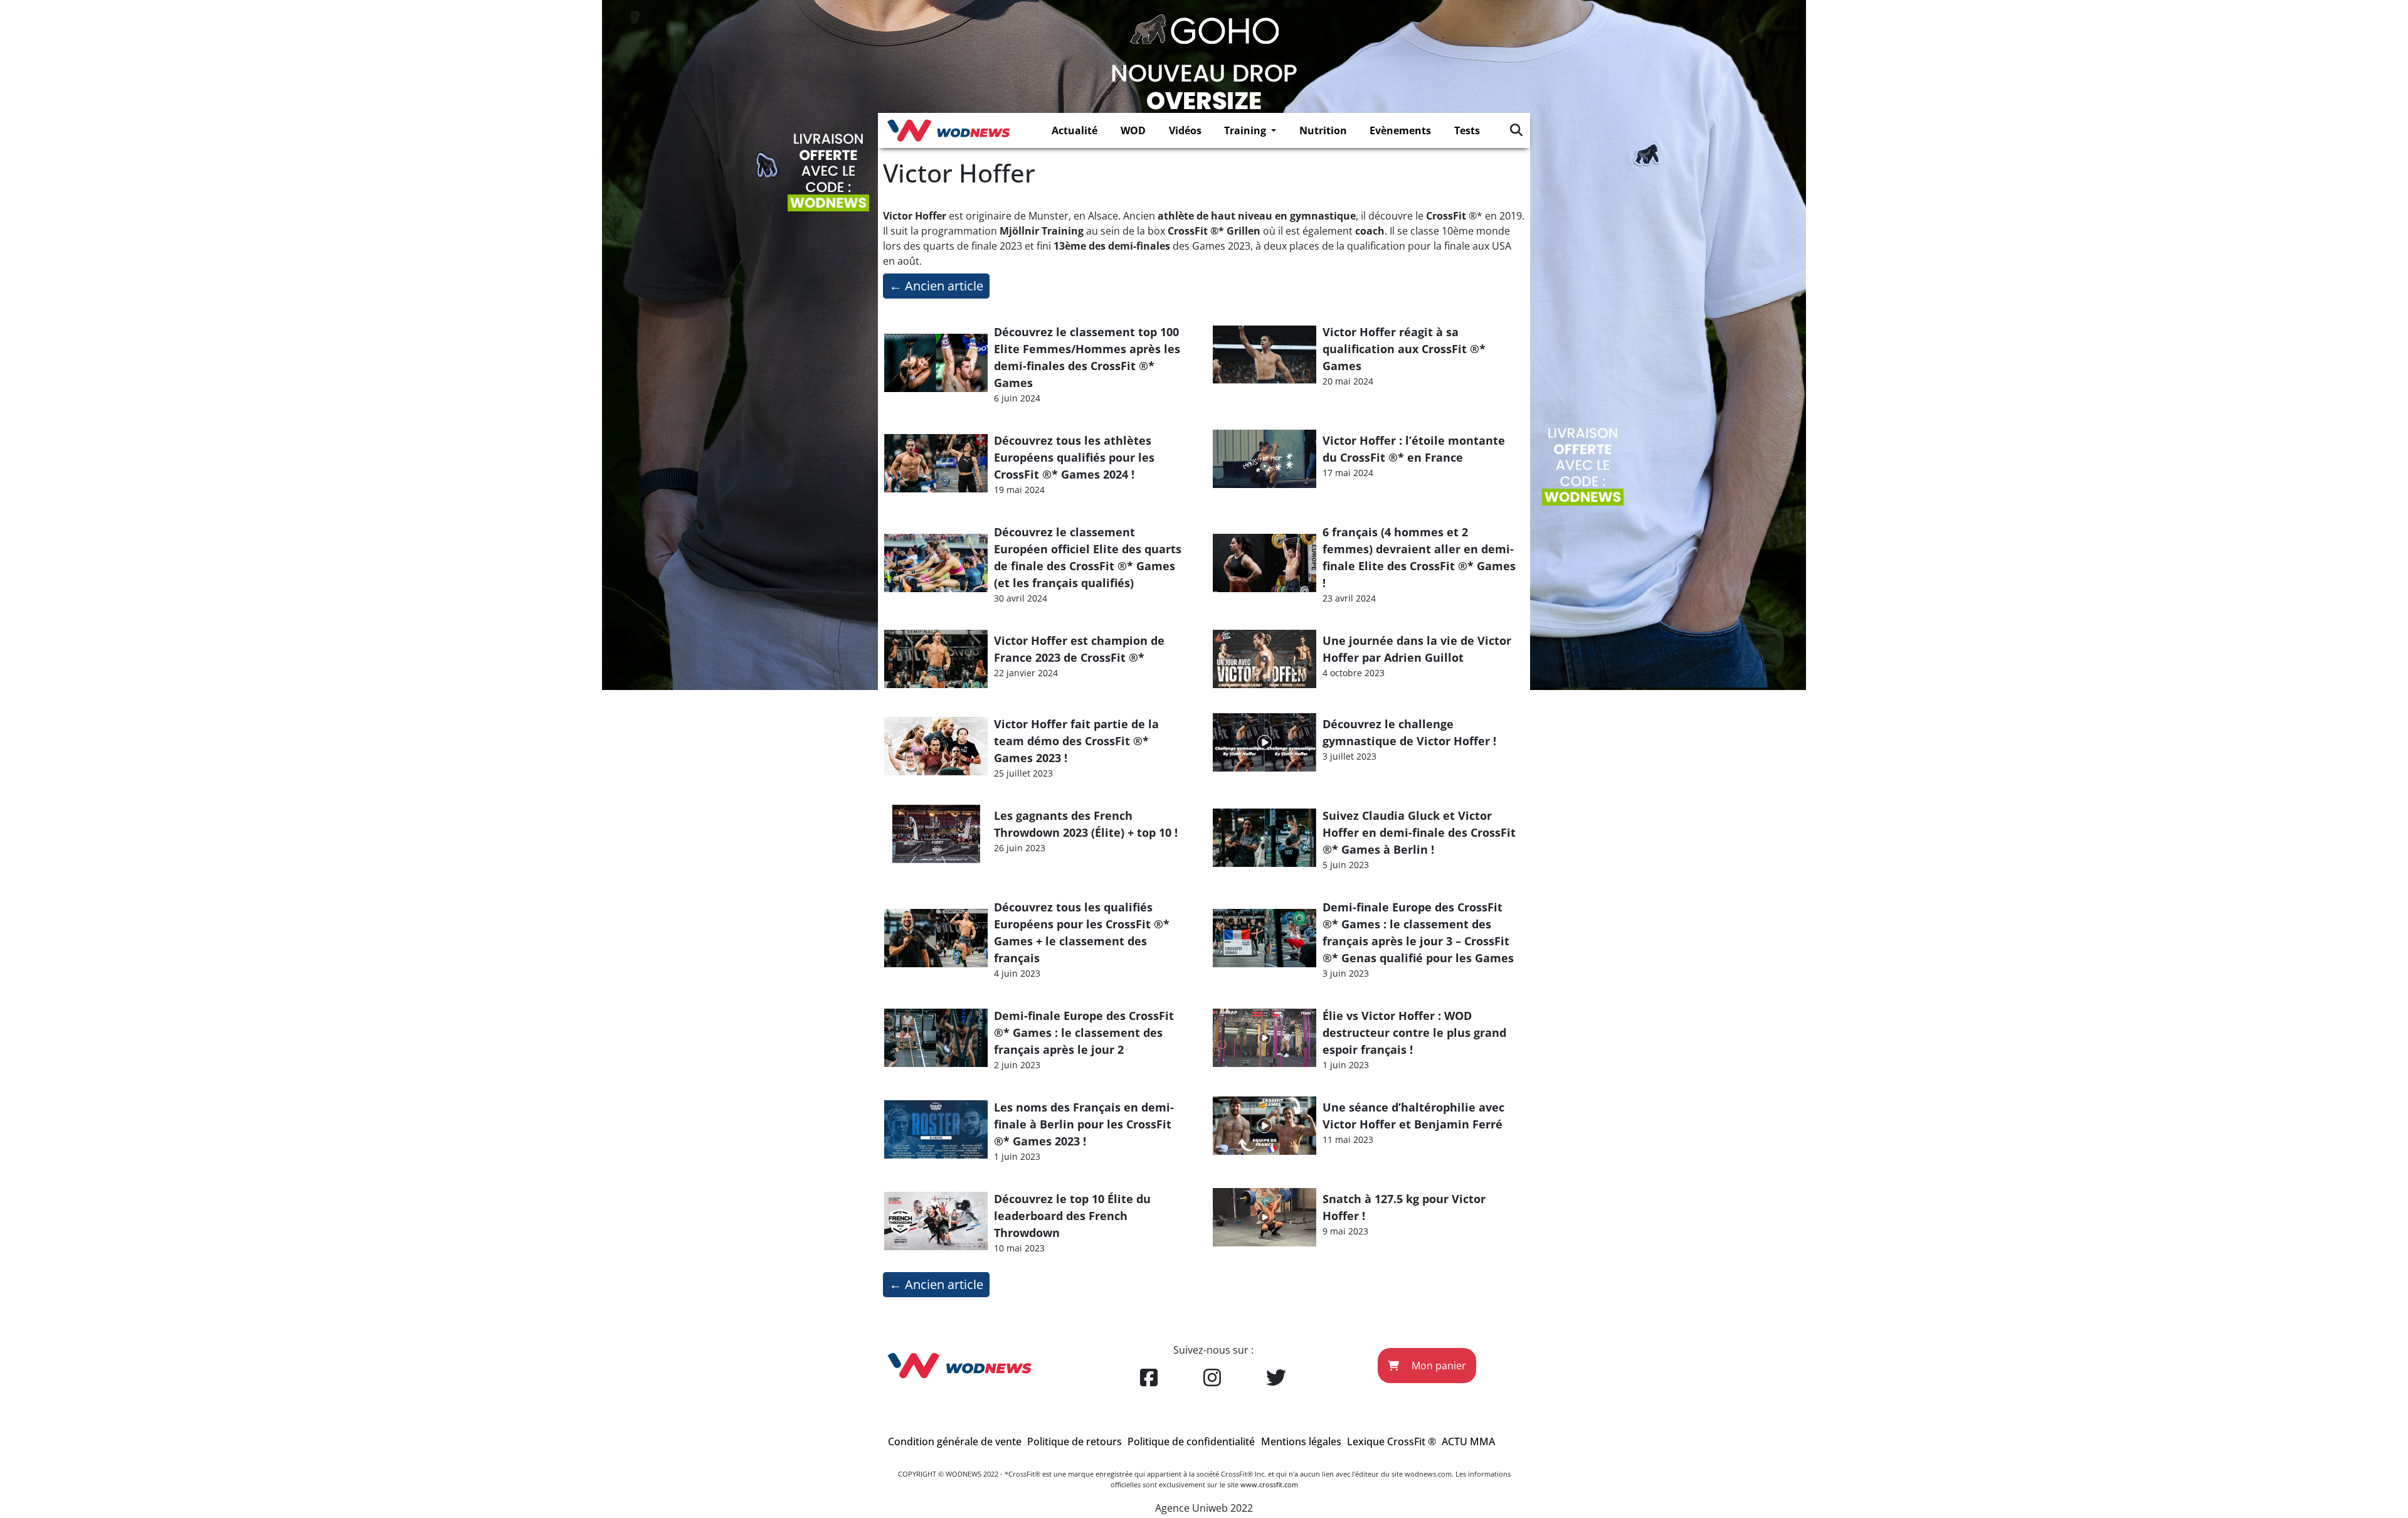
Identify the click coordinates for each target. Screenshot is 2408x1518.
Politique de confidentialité (1191, 1441)
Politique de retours (1075, 1441)
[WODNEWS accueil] (948, 130)
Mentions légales (1301, 1441)
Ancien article (936, 286)
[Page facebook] (1149, 1378)
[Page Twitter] (1276, 1378)
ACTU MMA (1468, 1441)
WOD (1133, 130)
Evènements (1400, 130)
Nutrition (1323, 130)
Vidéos (1185, 130)
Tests (1467, 130)
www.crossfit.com (1269, 1484)
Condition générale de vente (955, 1441)
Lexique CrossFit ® (1391, 1441)
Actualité (1075, 130)
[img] (1516, 130)
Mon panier (1438, 1366)
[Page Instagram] (1212, 1378)
